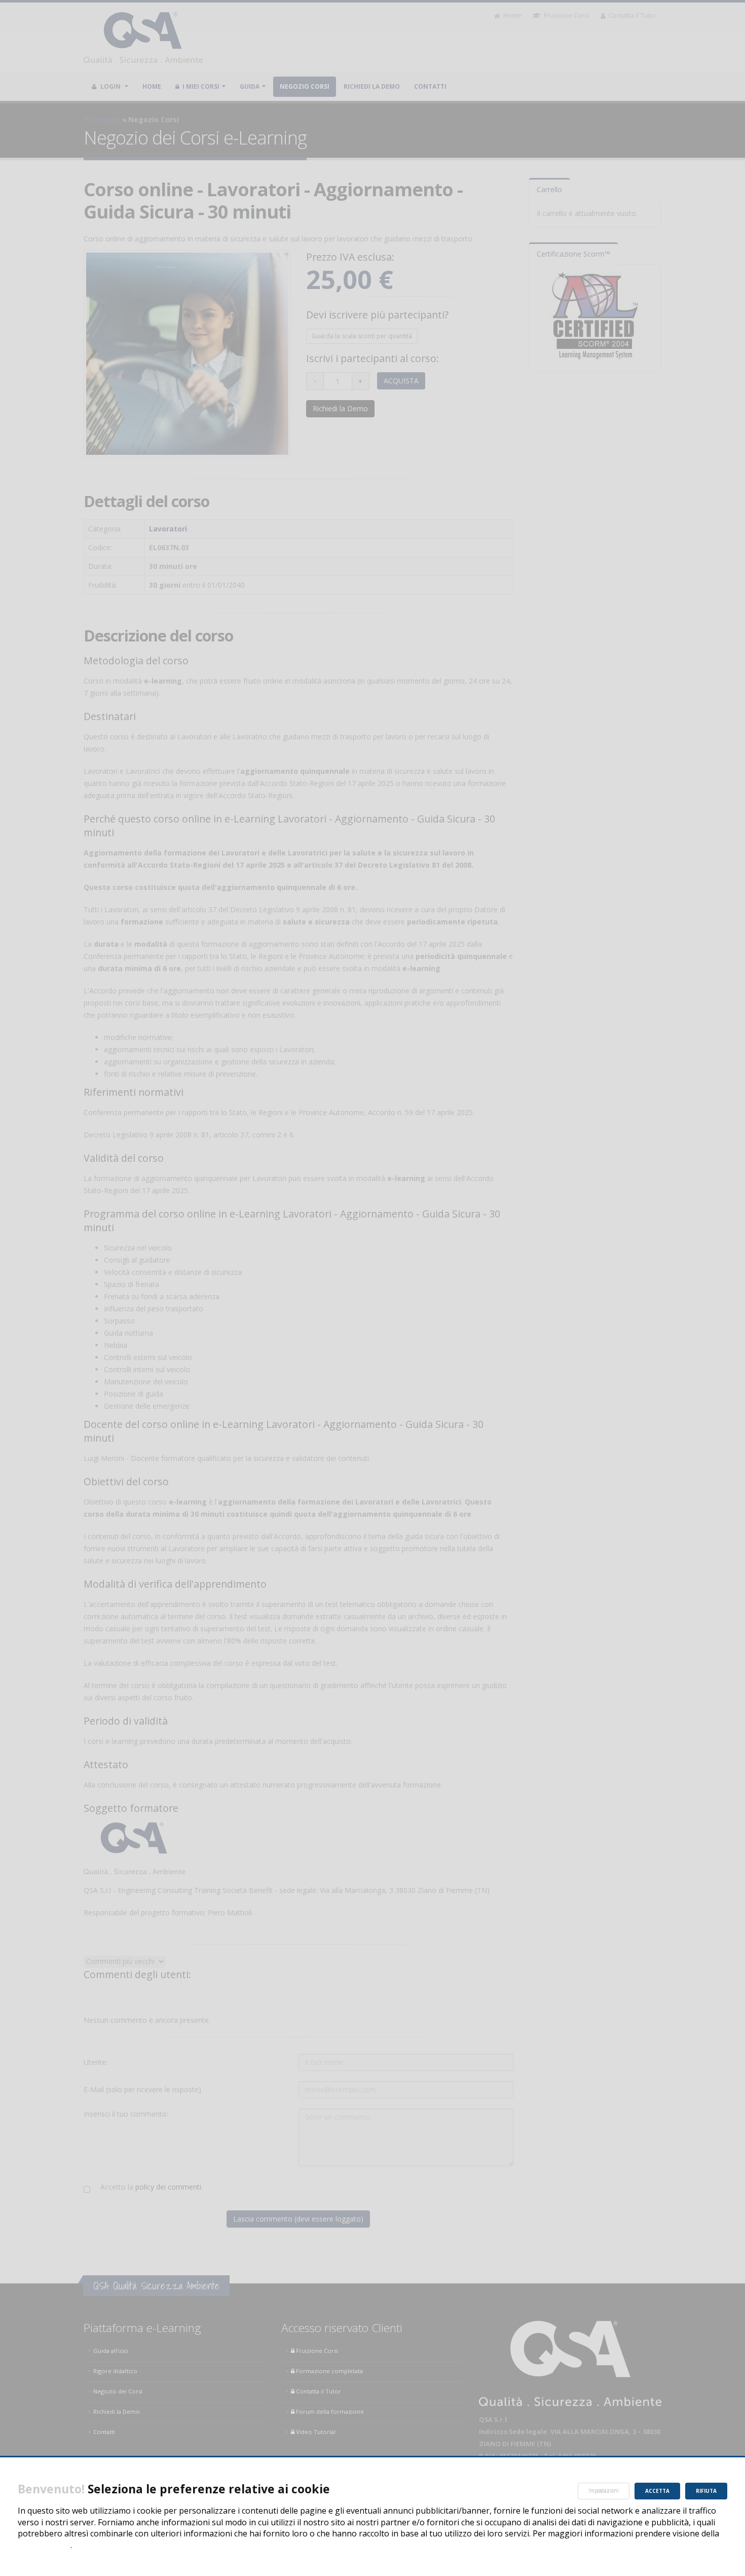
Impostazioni (604, 2491)
